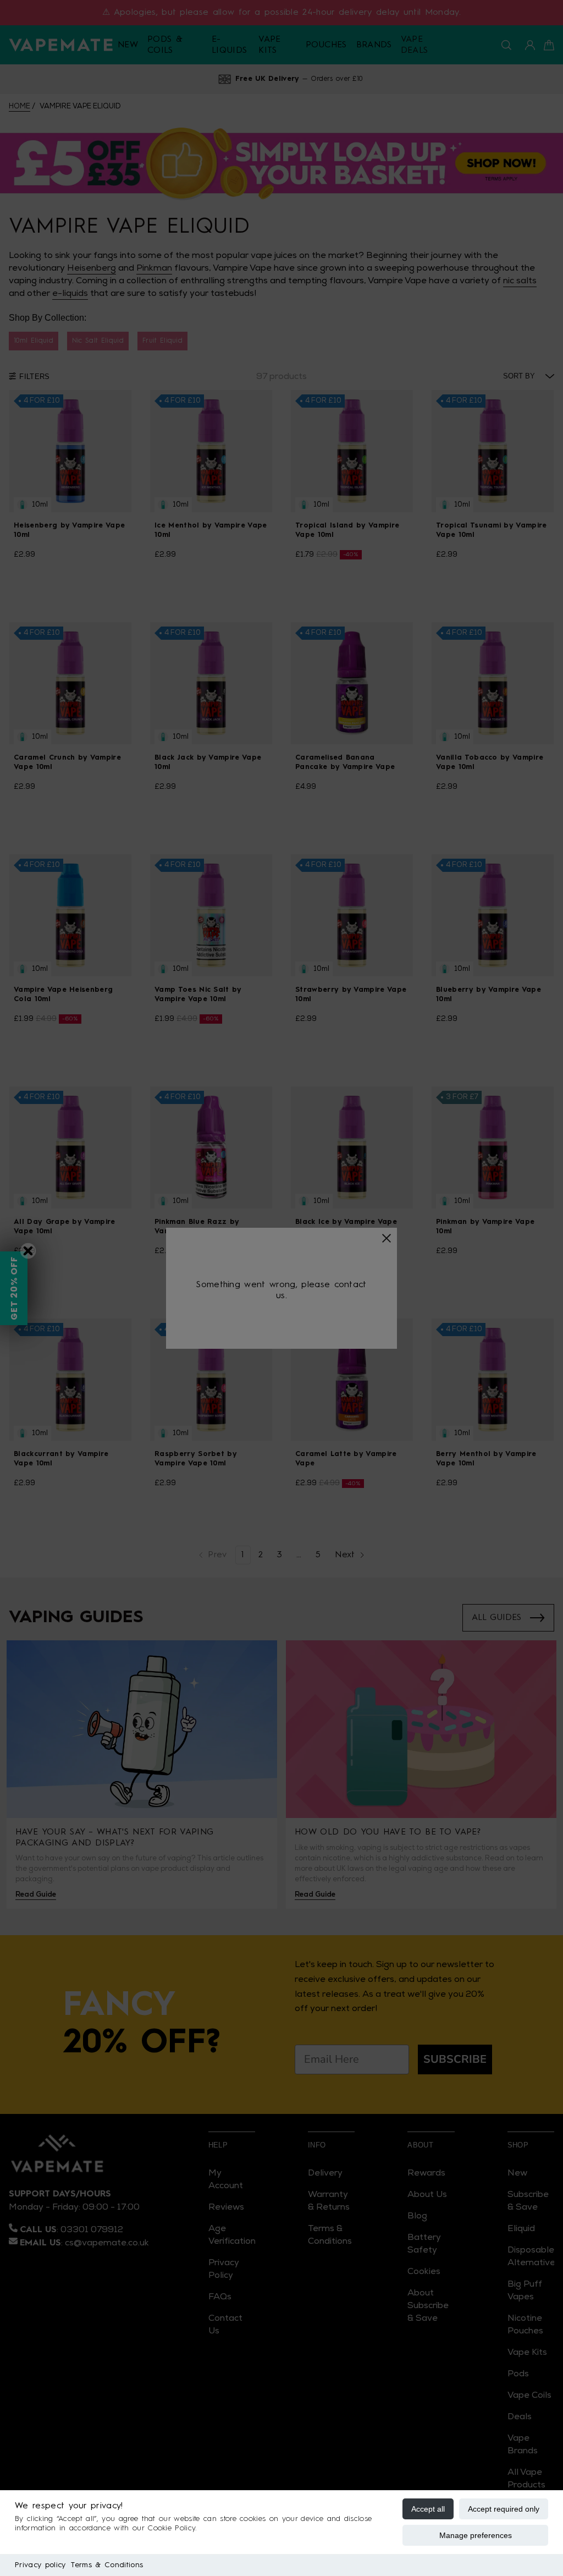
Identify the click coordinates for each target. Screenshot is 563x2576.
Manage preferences (476, 2535)
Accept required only (504, 2509)
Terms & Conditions (107, 2565)
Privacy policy (40, 2565)
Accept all (428, 2509)
